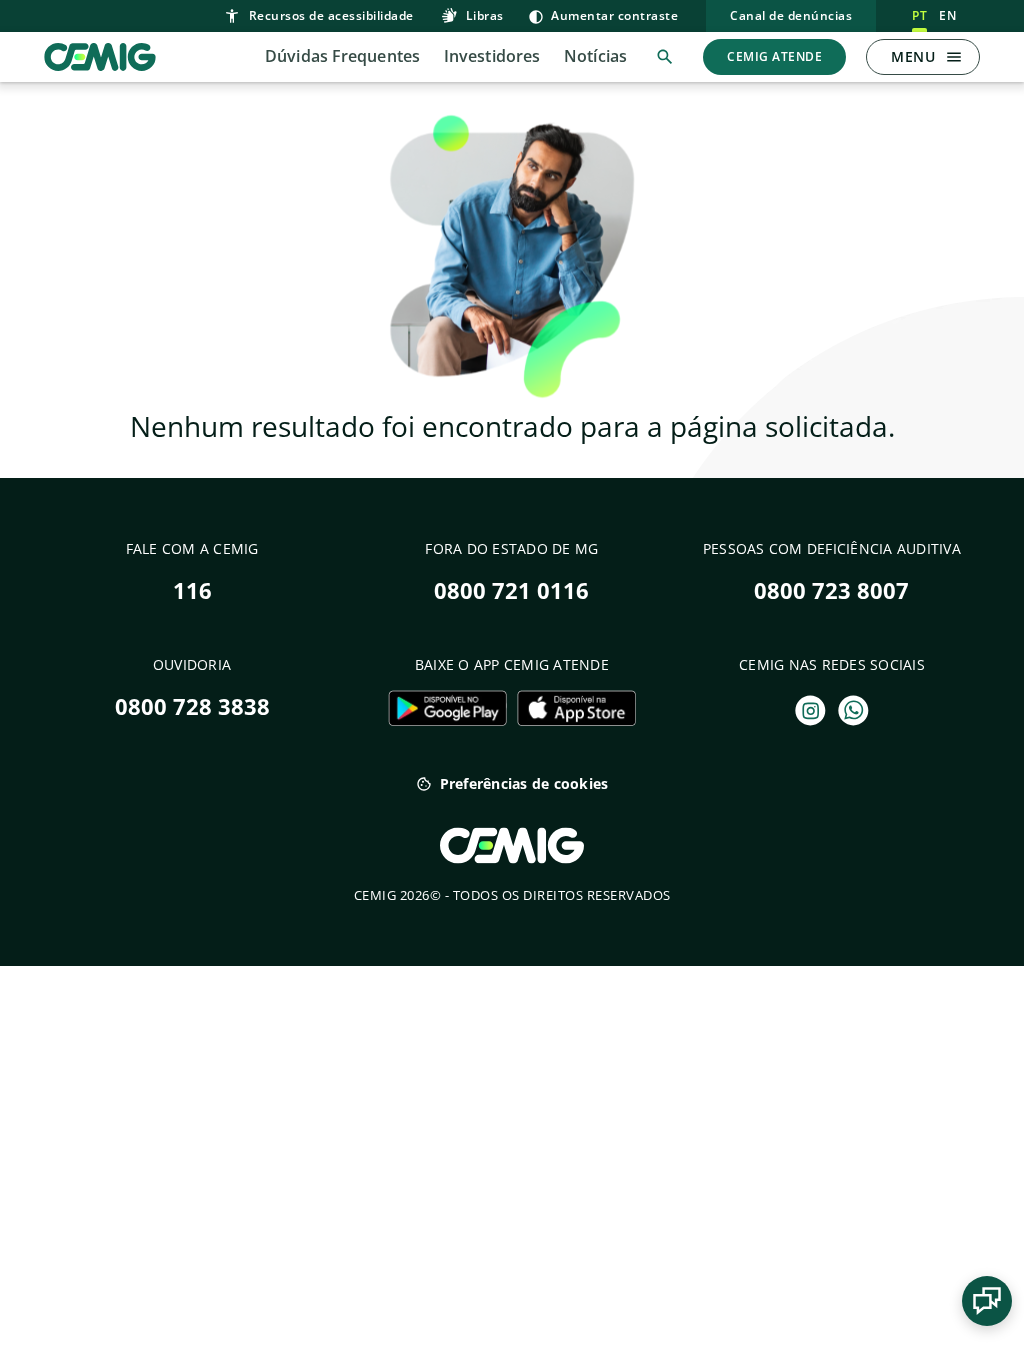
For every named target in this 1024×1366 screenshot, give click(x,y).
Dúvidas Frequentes (342, 56)
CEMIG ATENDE (774, 56)
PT (919, 15)
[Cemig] (100, 55)
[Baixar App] (447, 708)
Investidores (492, 56)
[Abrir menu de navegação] (954, 57)
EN (947, 15)
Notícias (595, 56)
